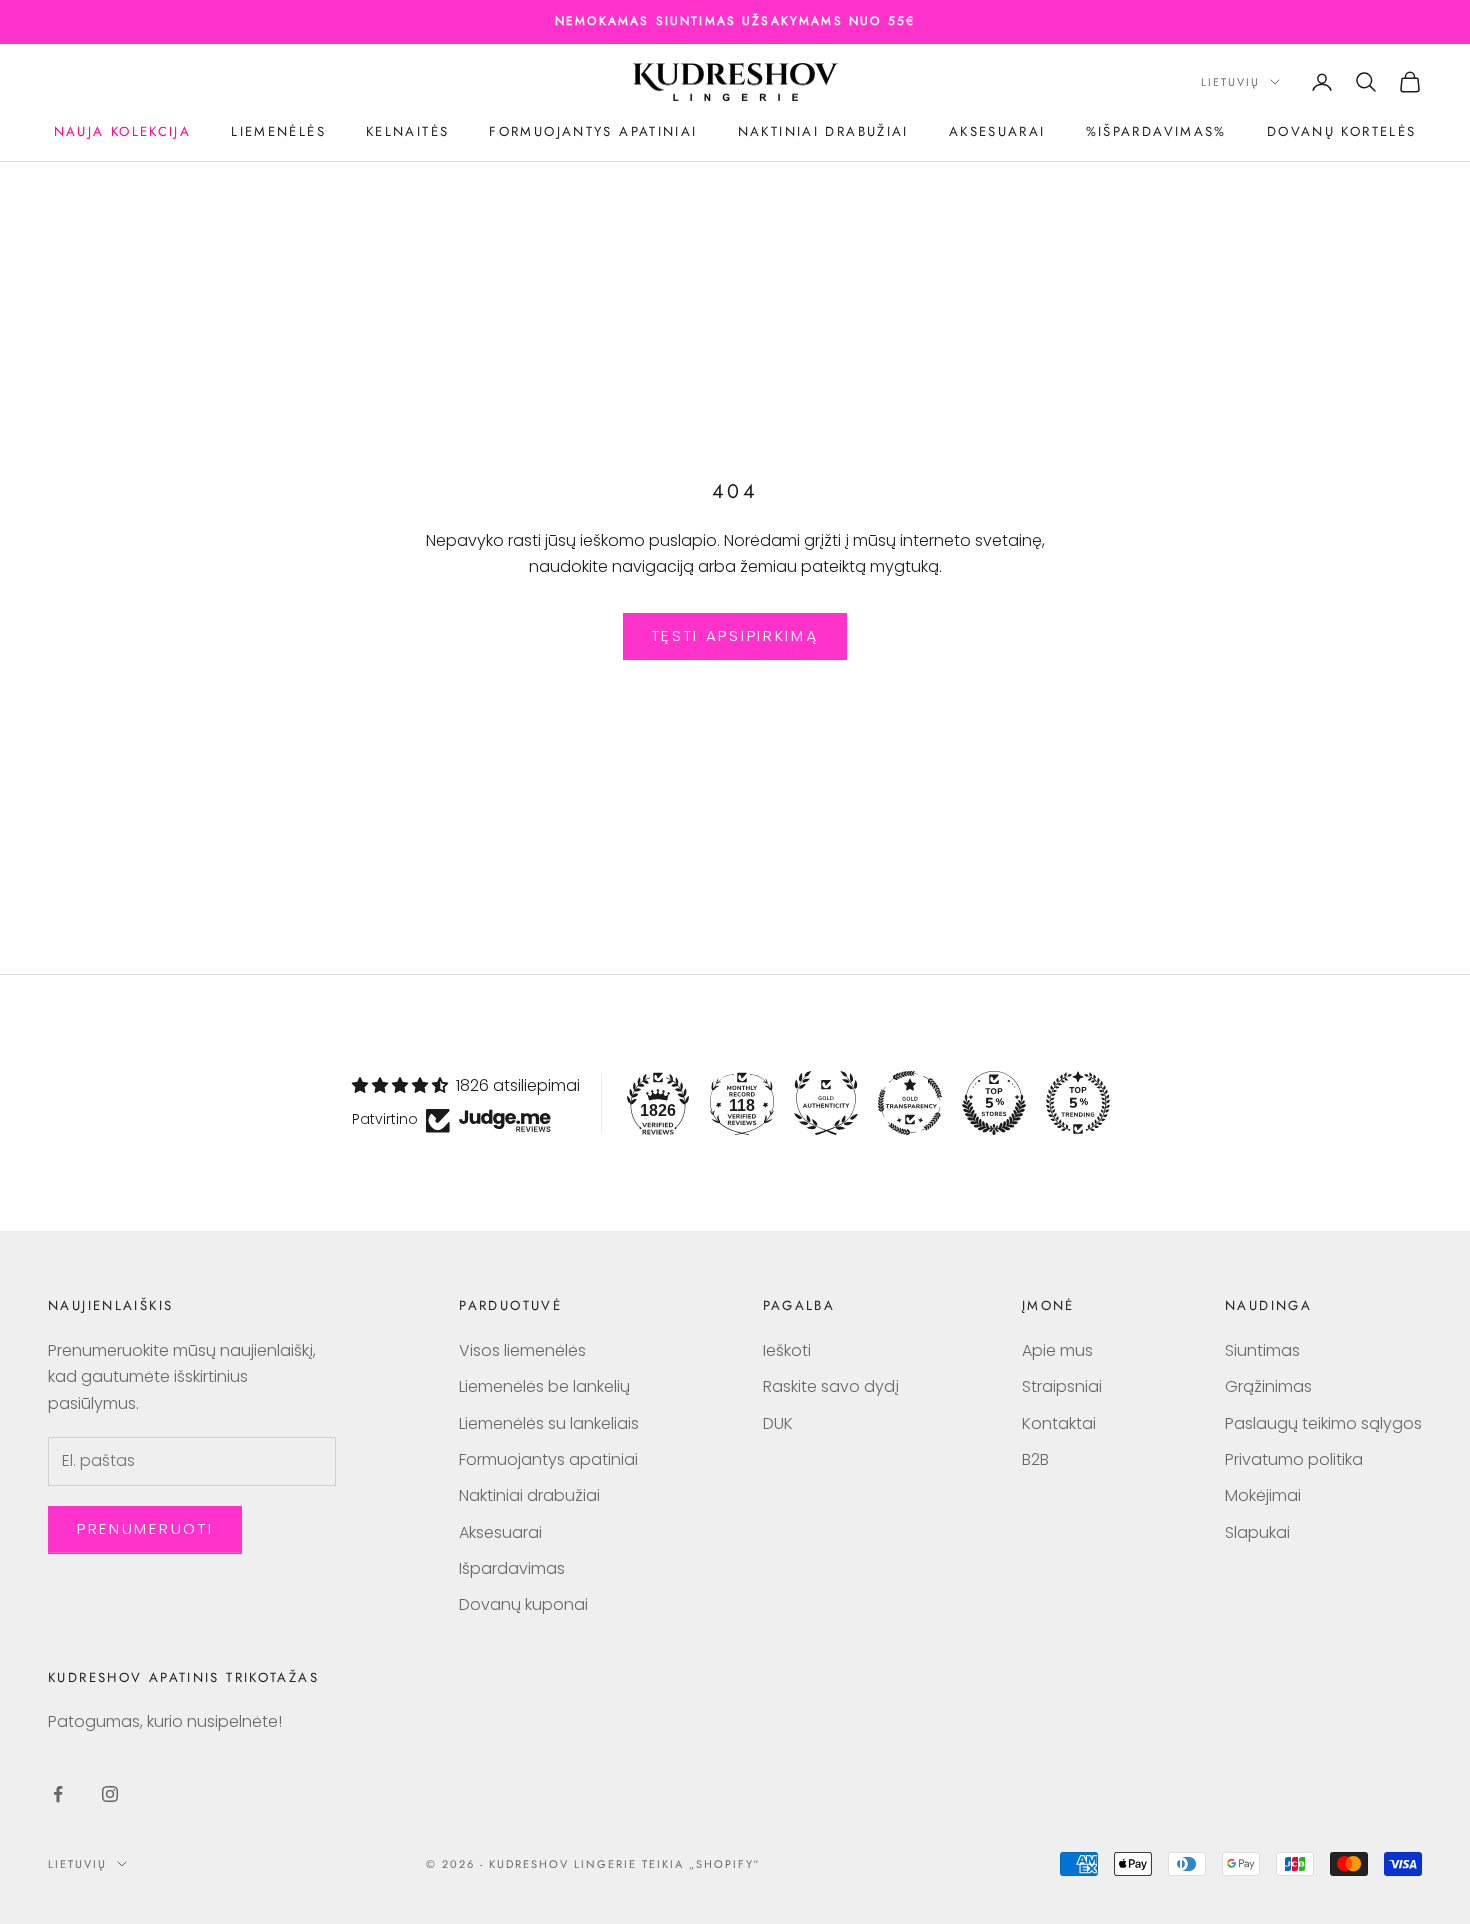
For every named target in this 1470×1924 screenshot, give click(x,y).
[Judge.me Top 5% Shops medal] (994, 1103)
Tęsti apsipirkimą (735, 635)
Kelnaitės (407, 131)
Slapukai (1257, 1532)
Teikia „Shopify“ (701, 1864)
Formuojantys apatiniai (593, 131)
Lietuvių (1230, 82)
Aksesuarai (997, 131)
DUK (778, 1423)
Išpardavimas (512, 1568)
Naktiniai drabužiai (823, 131)
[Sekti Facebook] (58, 1794)
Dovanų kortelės (1342, 131)
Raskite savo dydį (831, 1386)
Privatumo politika (1294, 1459)
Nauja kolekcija (123, 131)
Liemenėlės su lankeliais (549, 1423)
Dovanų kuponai (523, 1604)
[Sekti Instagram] (110, 1794)
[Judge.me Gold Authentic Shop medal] (826, 1103)
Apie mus (1057, 1350)
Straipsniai (1062, 1386)
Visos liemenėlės (522, 1350)
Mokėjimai (1263, 1495)
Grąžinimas (1268, 1386)
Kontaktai (1059, 1423)
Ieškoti (787, 1350)
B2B (1035, 1459)
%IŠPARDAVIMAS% (1156, 131)
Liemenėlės (278, 131)
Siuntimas (1262, 1350)
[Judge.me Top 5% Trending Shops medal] (1078, 1103)
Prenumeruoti (145, 1528)
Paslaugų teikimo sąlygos (1323, 1423)
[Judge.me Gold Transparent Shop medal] (910, 1103)
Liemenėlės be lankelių (544, 1386)
